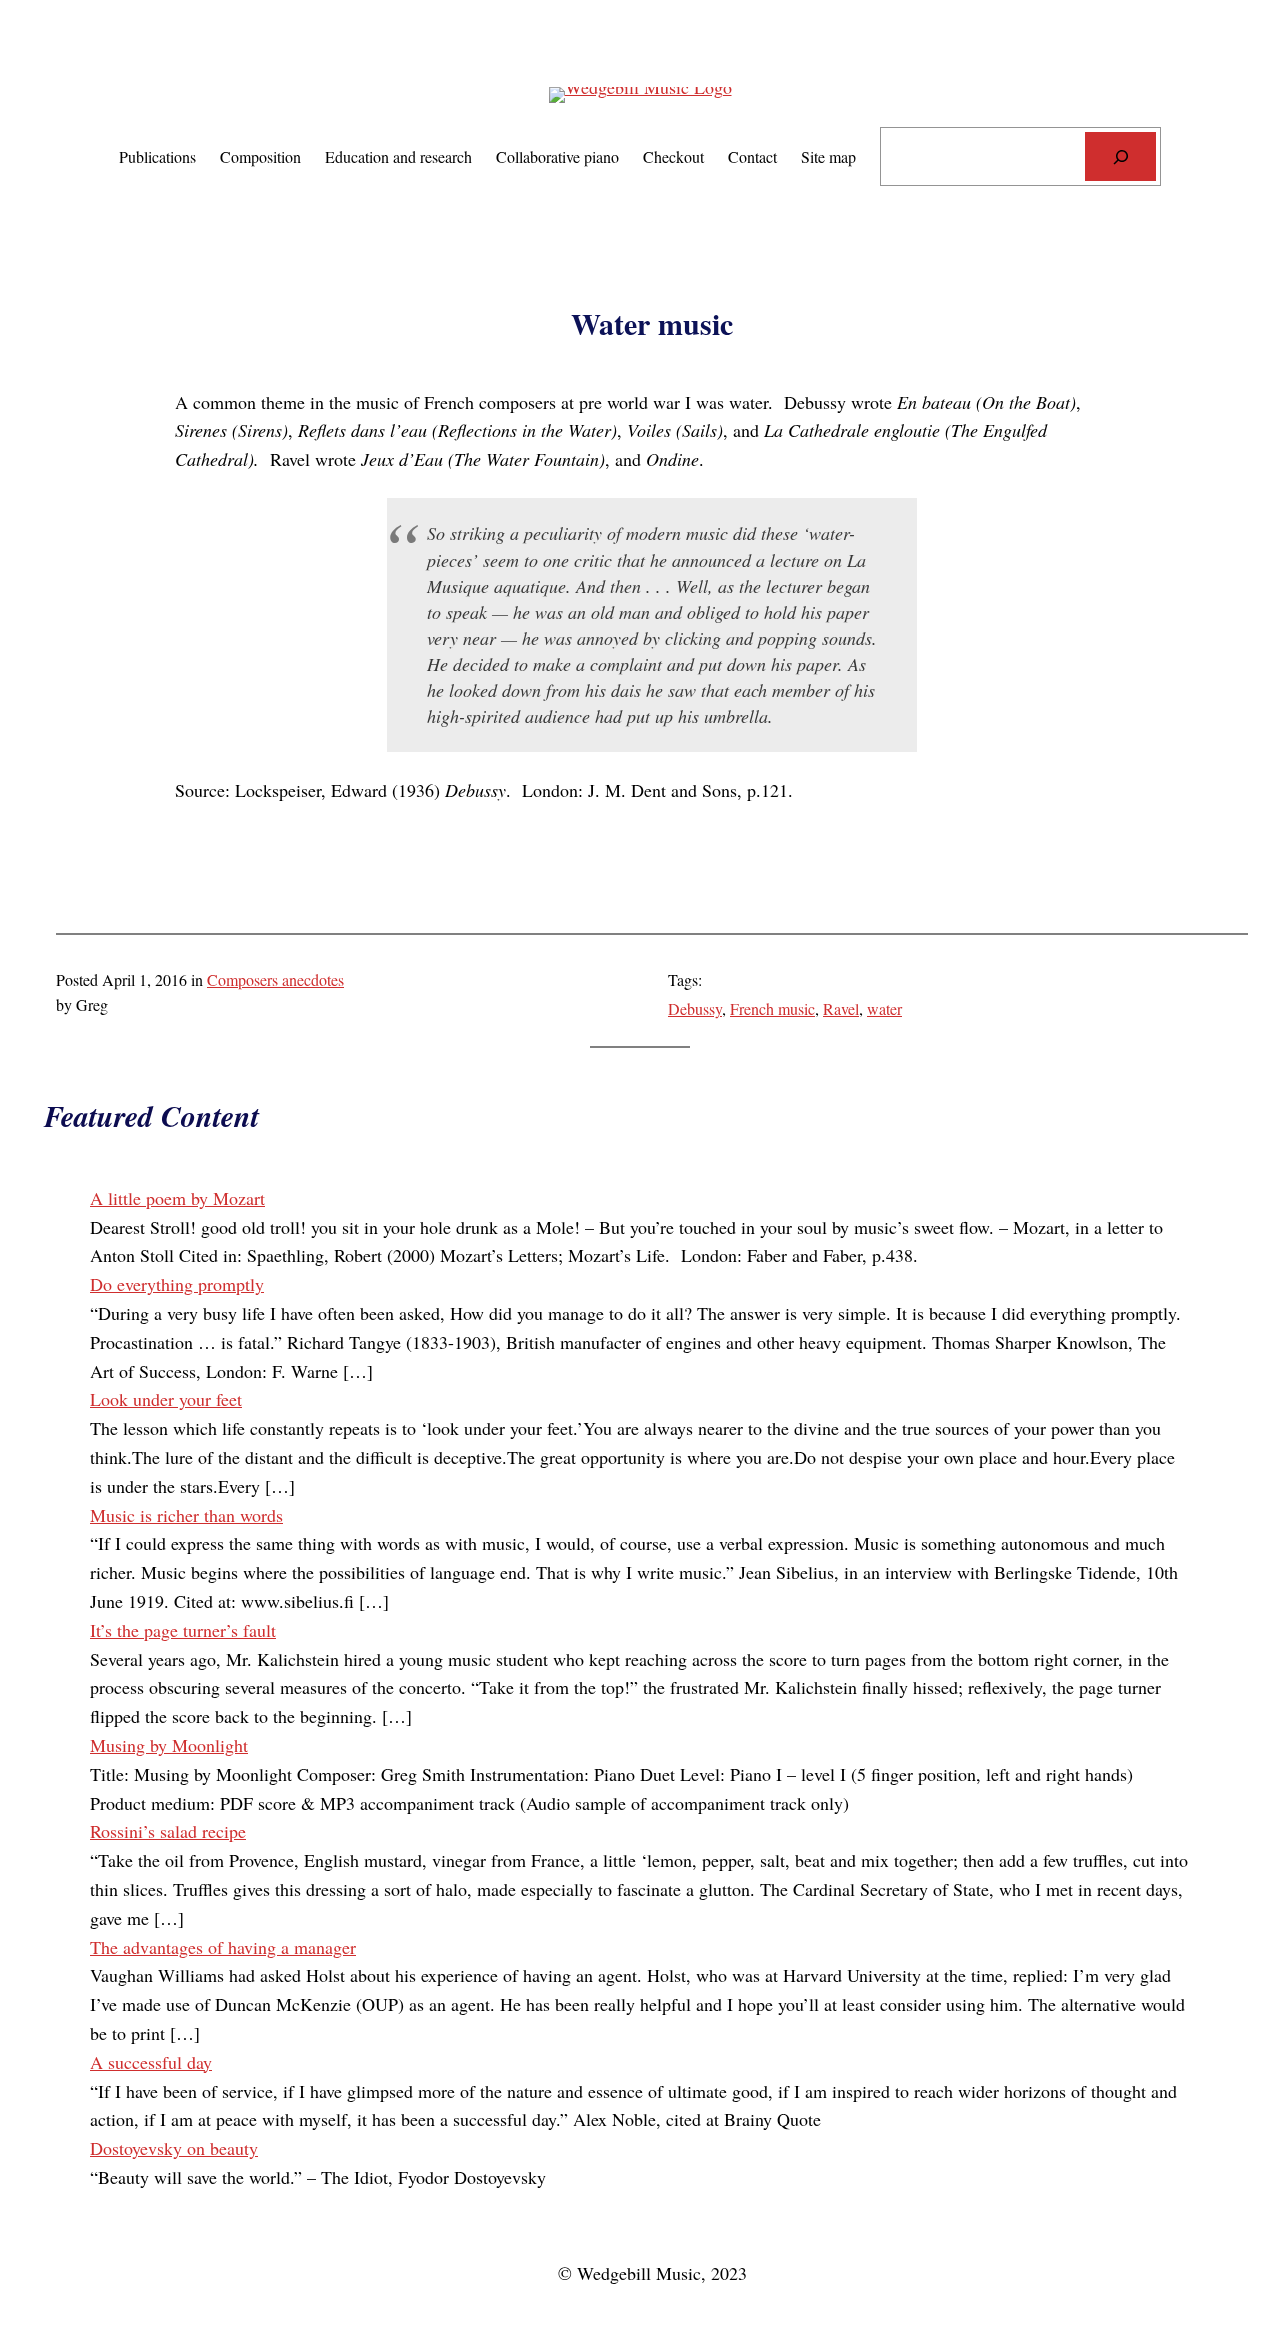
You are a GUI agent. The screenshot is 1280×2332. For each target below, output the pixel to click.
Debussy (695, 1008)
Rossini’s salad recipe (168, 1831)
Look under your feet (166, 1399)
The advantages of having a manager (223, 1947)
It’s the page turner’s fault (183, 1630)
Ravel (841, 1008)
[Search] (1120, 156)
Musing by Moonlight (169, 1745)
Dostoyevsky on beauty (174, 2148)
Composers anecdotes (275, 979)
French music (772, 1008)
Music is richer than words (186, 1515)
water (884, 1008)
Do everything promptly (177, 1284)
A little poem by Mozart (177, 1198)
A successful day (151, 2062)
